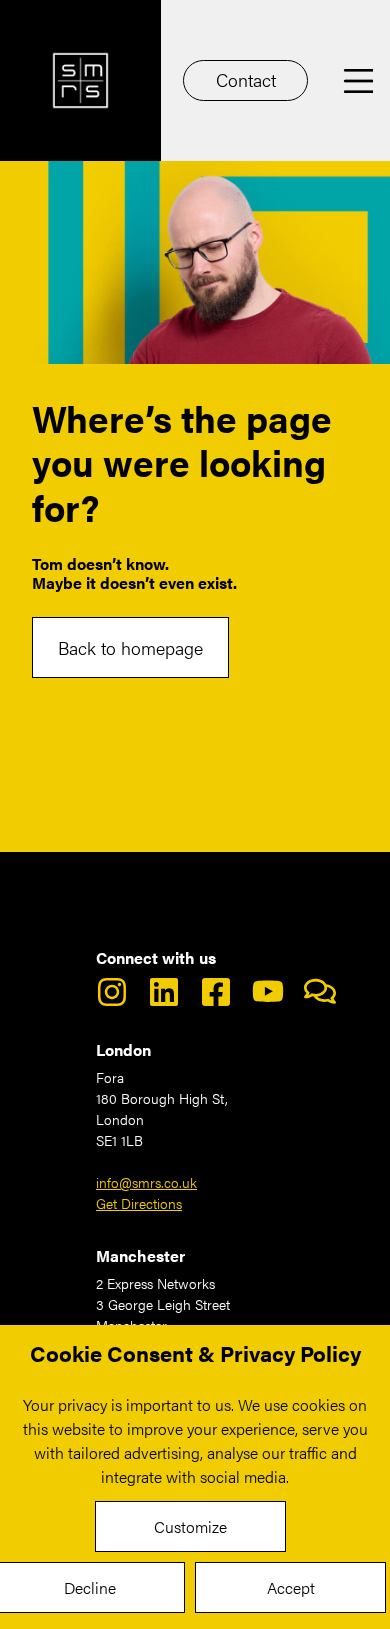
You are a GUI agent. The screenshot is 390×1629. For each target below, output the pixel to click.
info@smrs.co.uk (146, 1182)
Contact (246, 79)
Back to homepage (130, 647)
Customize (190, 1526)
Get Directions (139, 1203)
